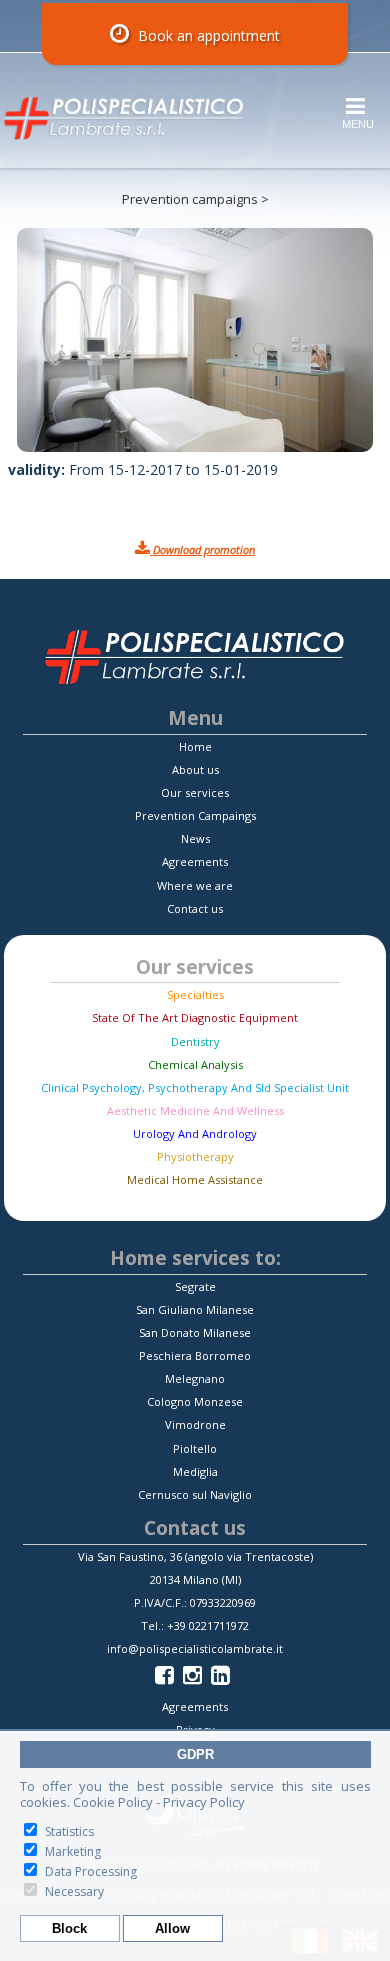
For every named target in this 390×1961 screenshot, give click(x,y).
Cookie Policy (113, 1802)
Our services (195, 792)
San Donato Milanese (195, 1332)
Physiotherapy (195, 1156)
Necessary (74, 1891)
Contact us (195, 908)
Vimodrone (195, 1424)
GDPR (195, 1754)
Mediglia (195, 1471)
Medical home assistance (195, 1179)
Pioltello (195, 1448)
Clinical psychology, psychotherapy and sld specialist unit (195, 1087)
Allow (172, 1928)
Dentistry (195, 1041)
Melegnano (195, 1378)
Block (69, 1928)
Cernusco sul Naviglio (195, 1494)
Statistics (69, 1831)
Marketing (73, 1851)
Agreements (195, 861)
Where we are (195, 885)
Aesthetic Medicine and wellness (195, 1110)
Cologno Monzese (195, 1401)
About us (195, 769)
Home (195, 746)
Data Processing (91, 1871)
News (195, 838)
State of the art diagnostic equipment (195, 1017)
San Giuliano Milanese (195, 1309)
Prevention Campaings (195, 815)
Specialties (195, 994)
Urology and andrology (195, 1133)
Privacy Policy (204, 1802)
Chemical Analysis (195, 1064)
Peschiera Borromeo (195, 1355)
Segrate (195, 1286)
